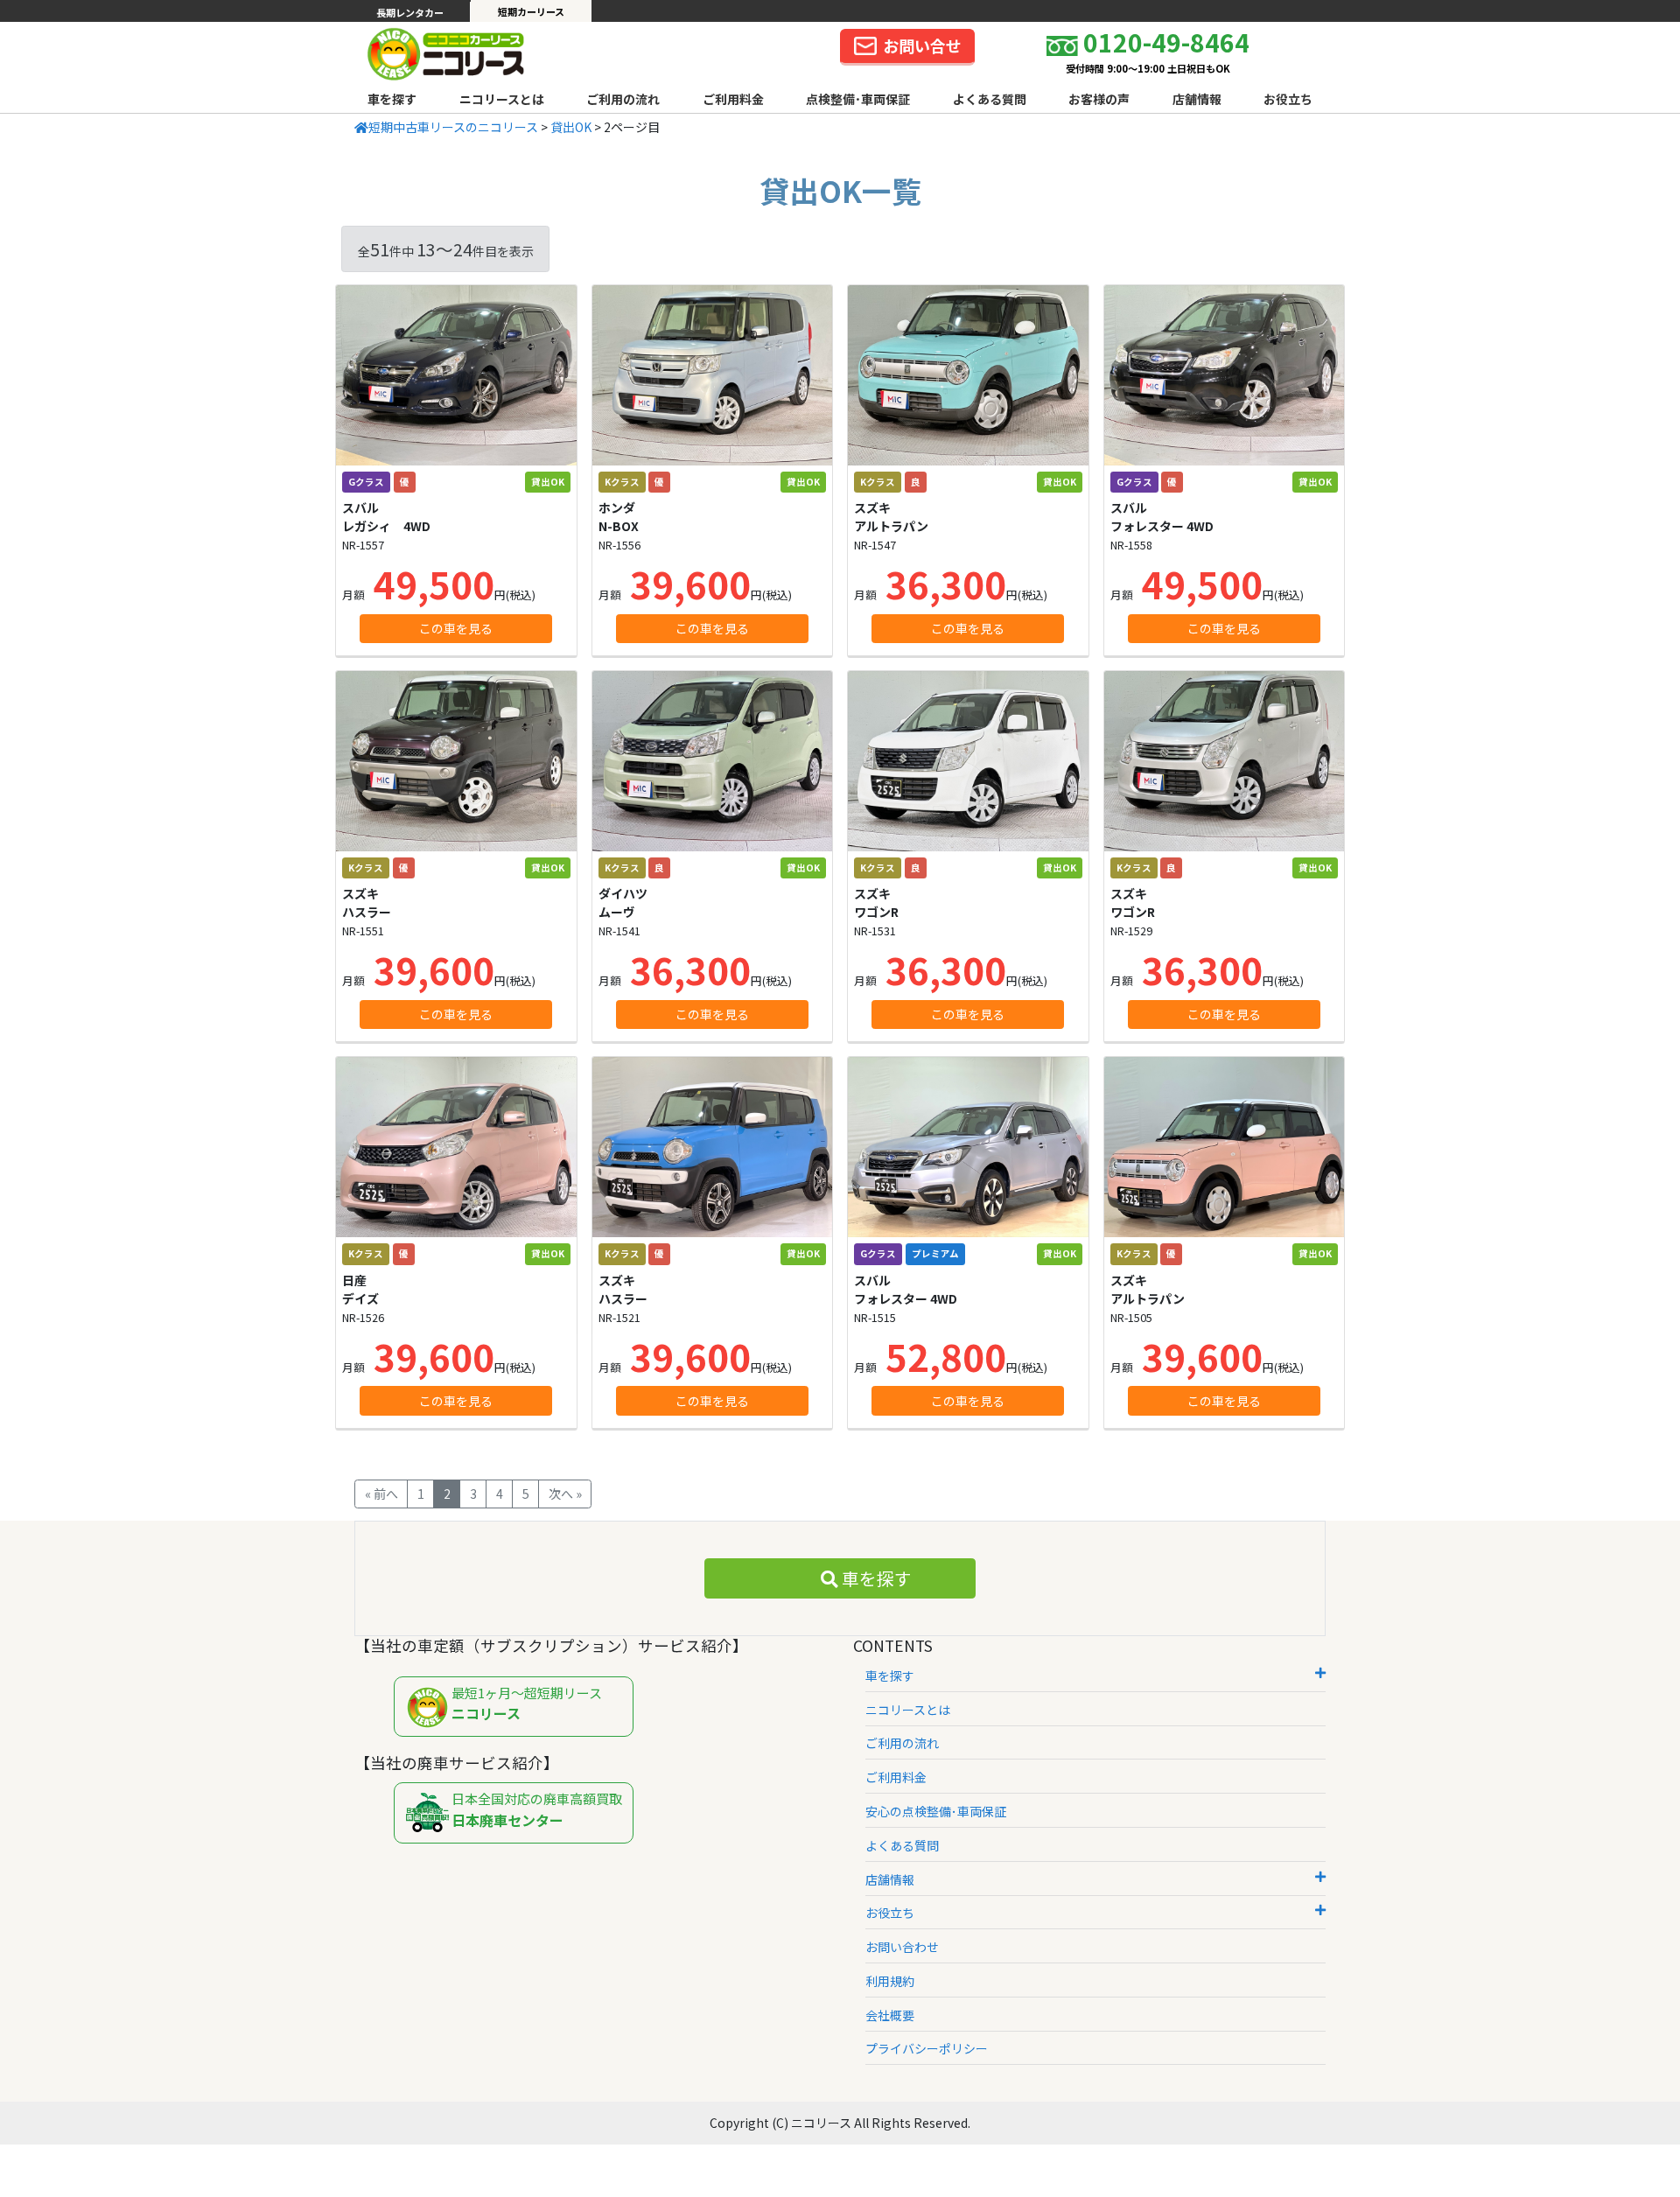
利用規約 (890, 1981)
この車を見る (456, 628)
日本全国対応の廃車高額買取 (537, 1810)
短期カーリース (531, 11)
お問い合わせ (902, 1947)
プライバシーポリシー (927, 2048)
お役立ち (1288, 99)
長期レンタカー (410, 12)
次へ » (565, 1494)
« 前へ (381, 1494)
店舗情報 (1197, 99)
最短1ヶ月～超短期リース (527, 1704)
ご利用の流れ (623, 99)
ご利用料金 (733, 99)
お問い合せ (922, 45)
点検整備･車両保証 (858, 99)
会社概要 (890, 2015)
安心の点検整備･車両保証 (936, 1811)
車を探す (392, 99)
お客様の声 (1099, 99)
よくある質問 (990, 99)
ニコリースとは (502, 99)
